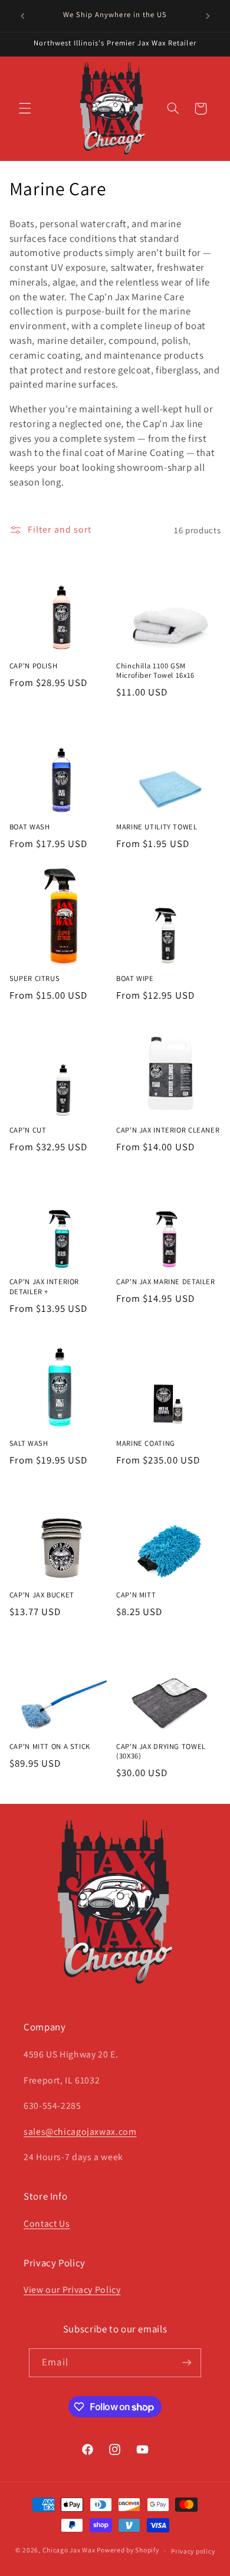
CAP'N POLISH (34, 666)
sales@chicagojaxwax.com (80, 2132)
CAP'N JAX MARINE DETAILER (166, 1282)
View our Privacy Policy (72, 2290)
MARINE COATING (146, 1443)
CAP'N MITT (136, 1595)
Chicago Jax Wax (69, 2550)
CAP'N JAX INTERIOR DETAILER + (44, 1287)
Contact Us (47, 2224)
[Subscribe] (186, 2363)
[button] (25, 109)
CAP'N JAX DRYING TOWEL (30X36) (161, 1751)
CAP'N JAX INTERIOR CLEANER (168, 1130)
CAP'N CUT (28, 1130)
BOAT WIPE (135, 979)
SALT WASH (29, 1443)
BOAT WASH (30, 827)
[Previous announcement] (22, 16)
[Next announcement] (208, 16)
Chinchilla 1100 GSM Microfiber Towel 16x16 (155, 671)
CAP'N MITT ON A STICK (50, 1747)
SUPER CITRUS (35, 979)
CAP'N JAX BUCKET (42, 1595)
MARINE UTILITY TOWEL (157, 827)
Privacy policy (193, 2551)
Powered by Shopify (128, 2550)
